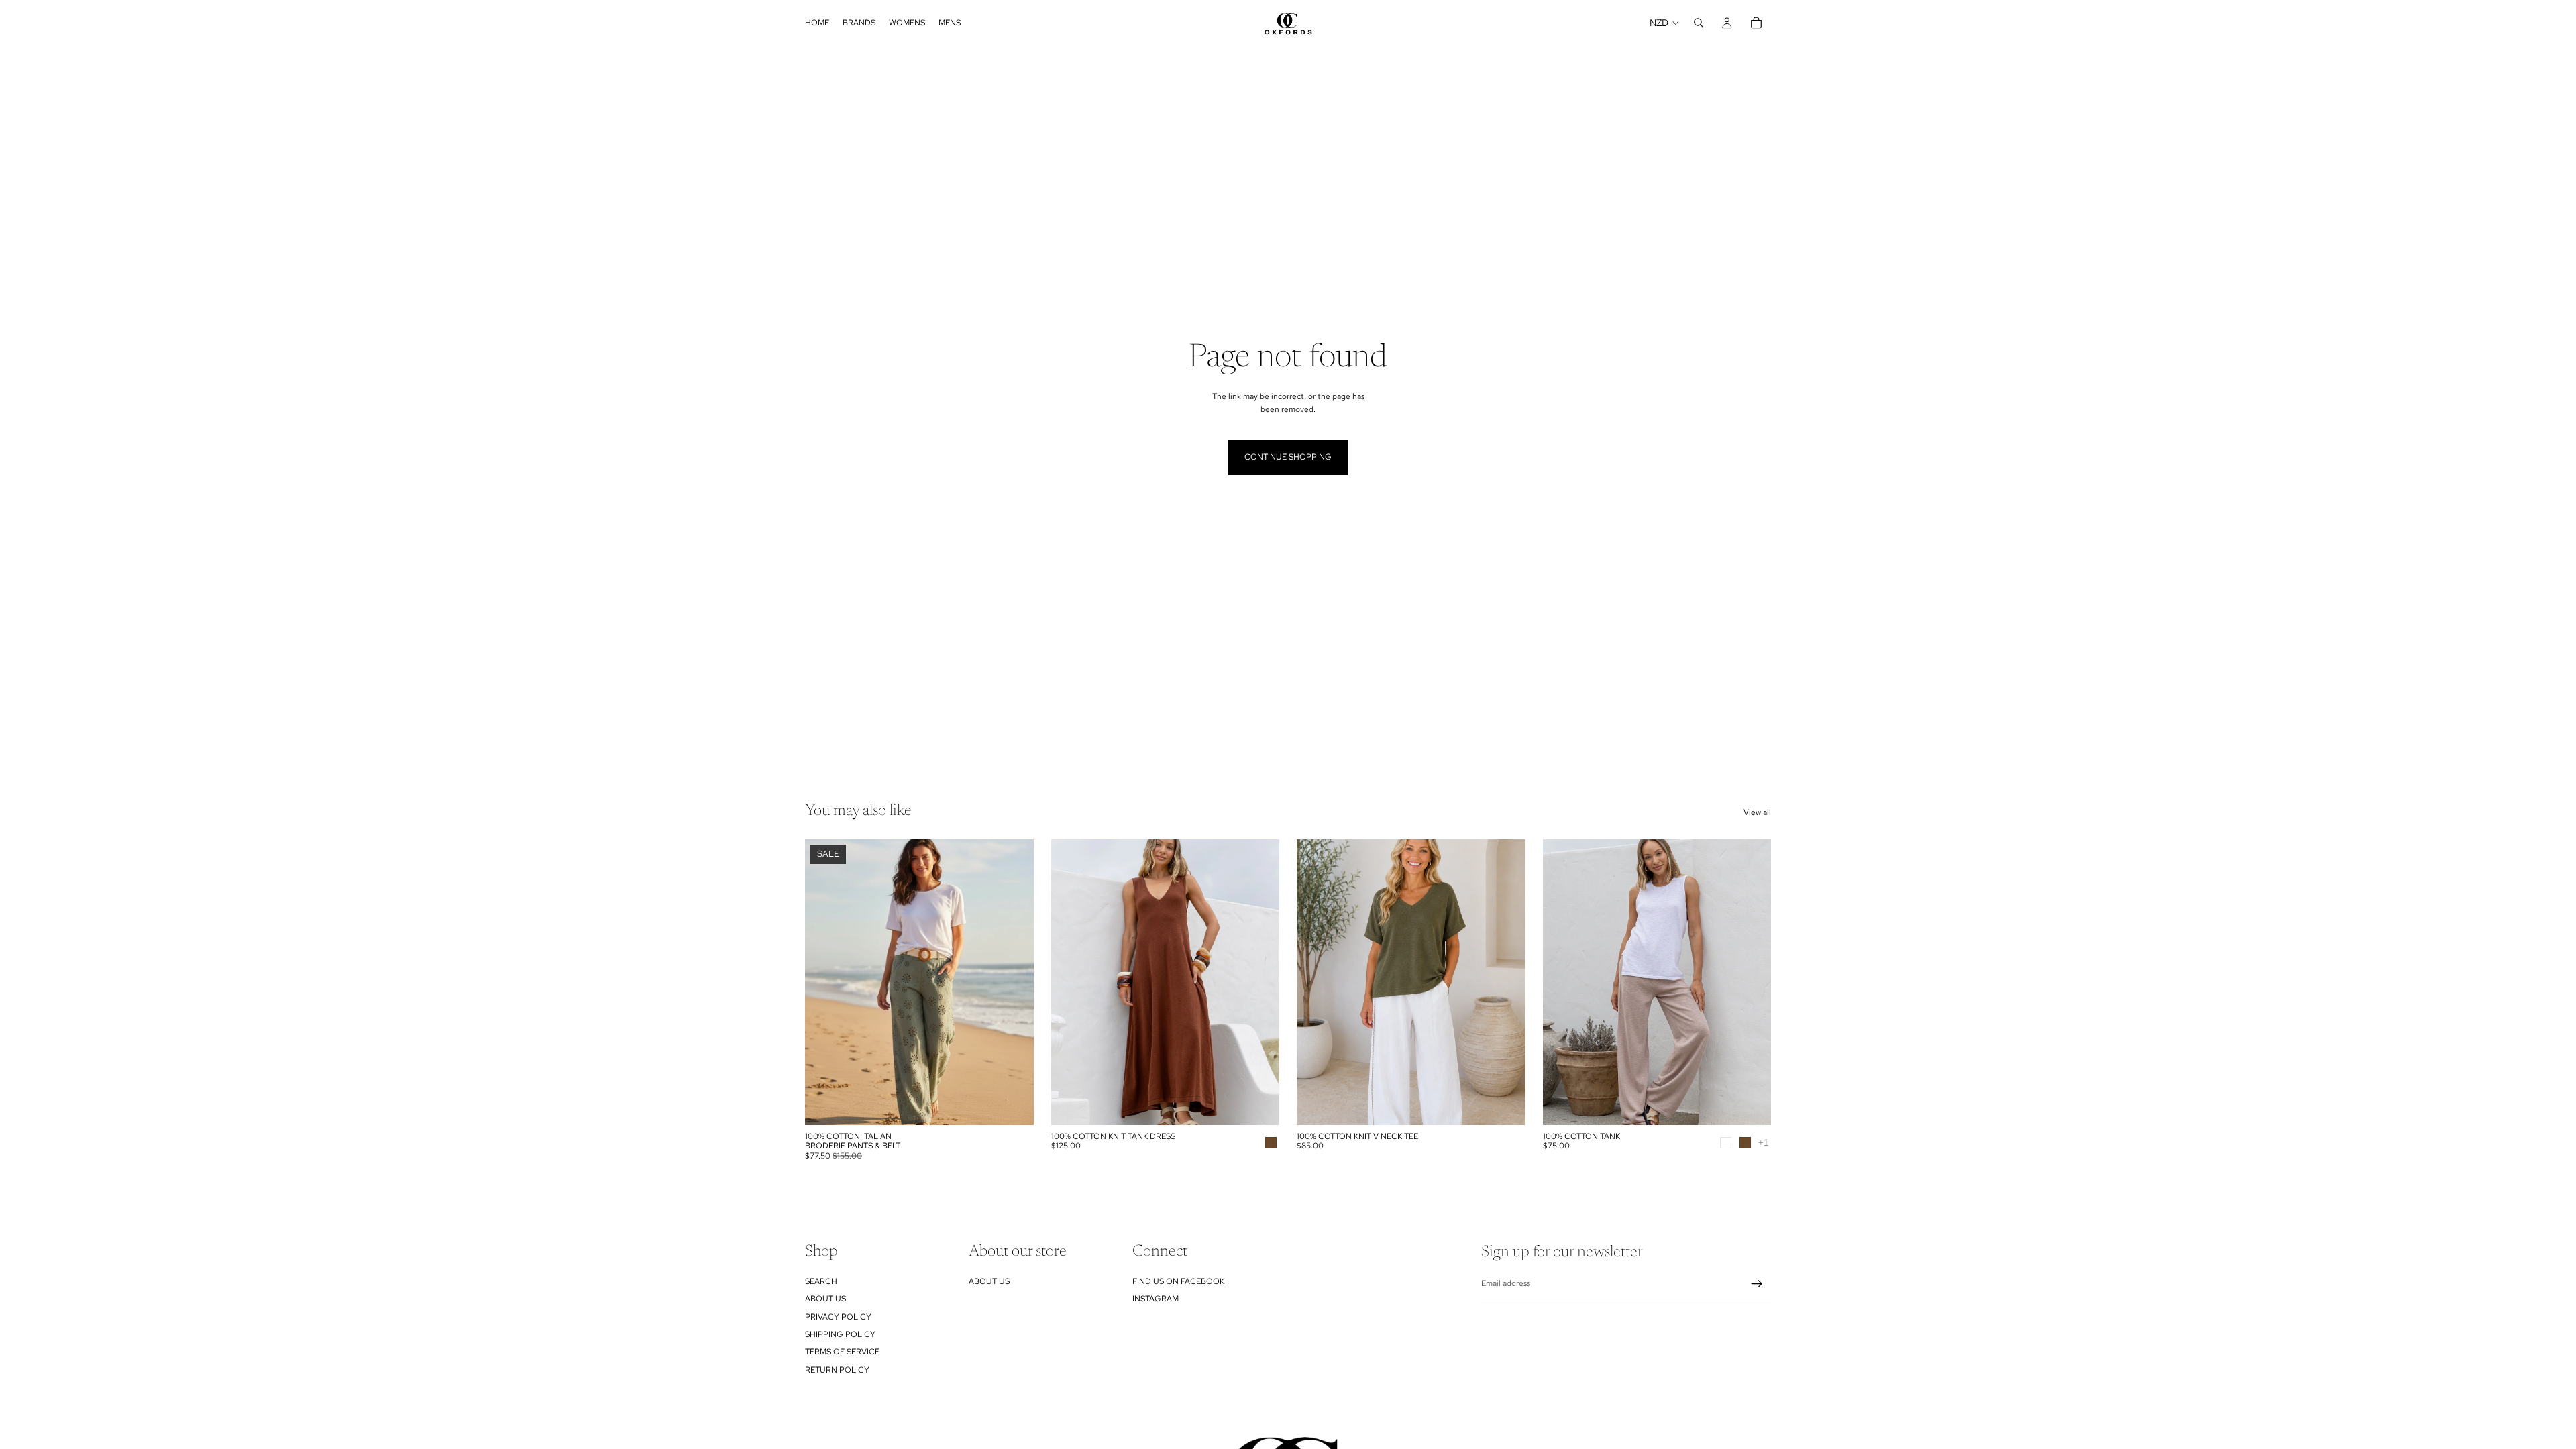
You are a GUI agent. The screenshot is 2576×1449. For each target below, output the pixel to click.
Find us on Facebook (1178, 1281)
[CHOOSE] (1013, 1104)
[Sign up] (1757, 1284)
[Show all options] (1763, 1143)
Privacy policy (838, 1317)
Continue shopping (1288, 457)
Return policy (837, 1370)
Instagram (1156, 1299)
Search (821, 1281)
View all (1757, 812)
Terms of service (842, 1352)
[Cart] (1756, 23)
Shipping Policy (840, 1334)
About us (825, 1299)
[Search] (1699, 23)
